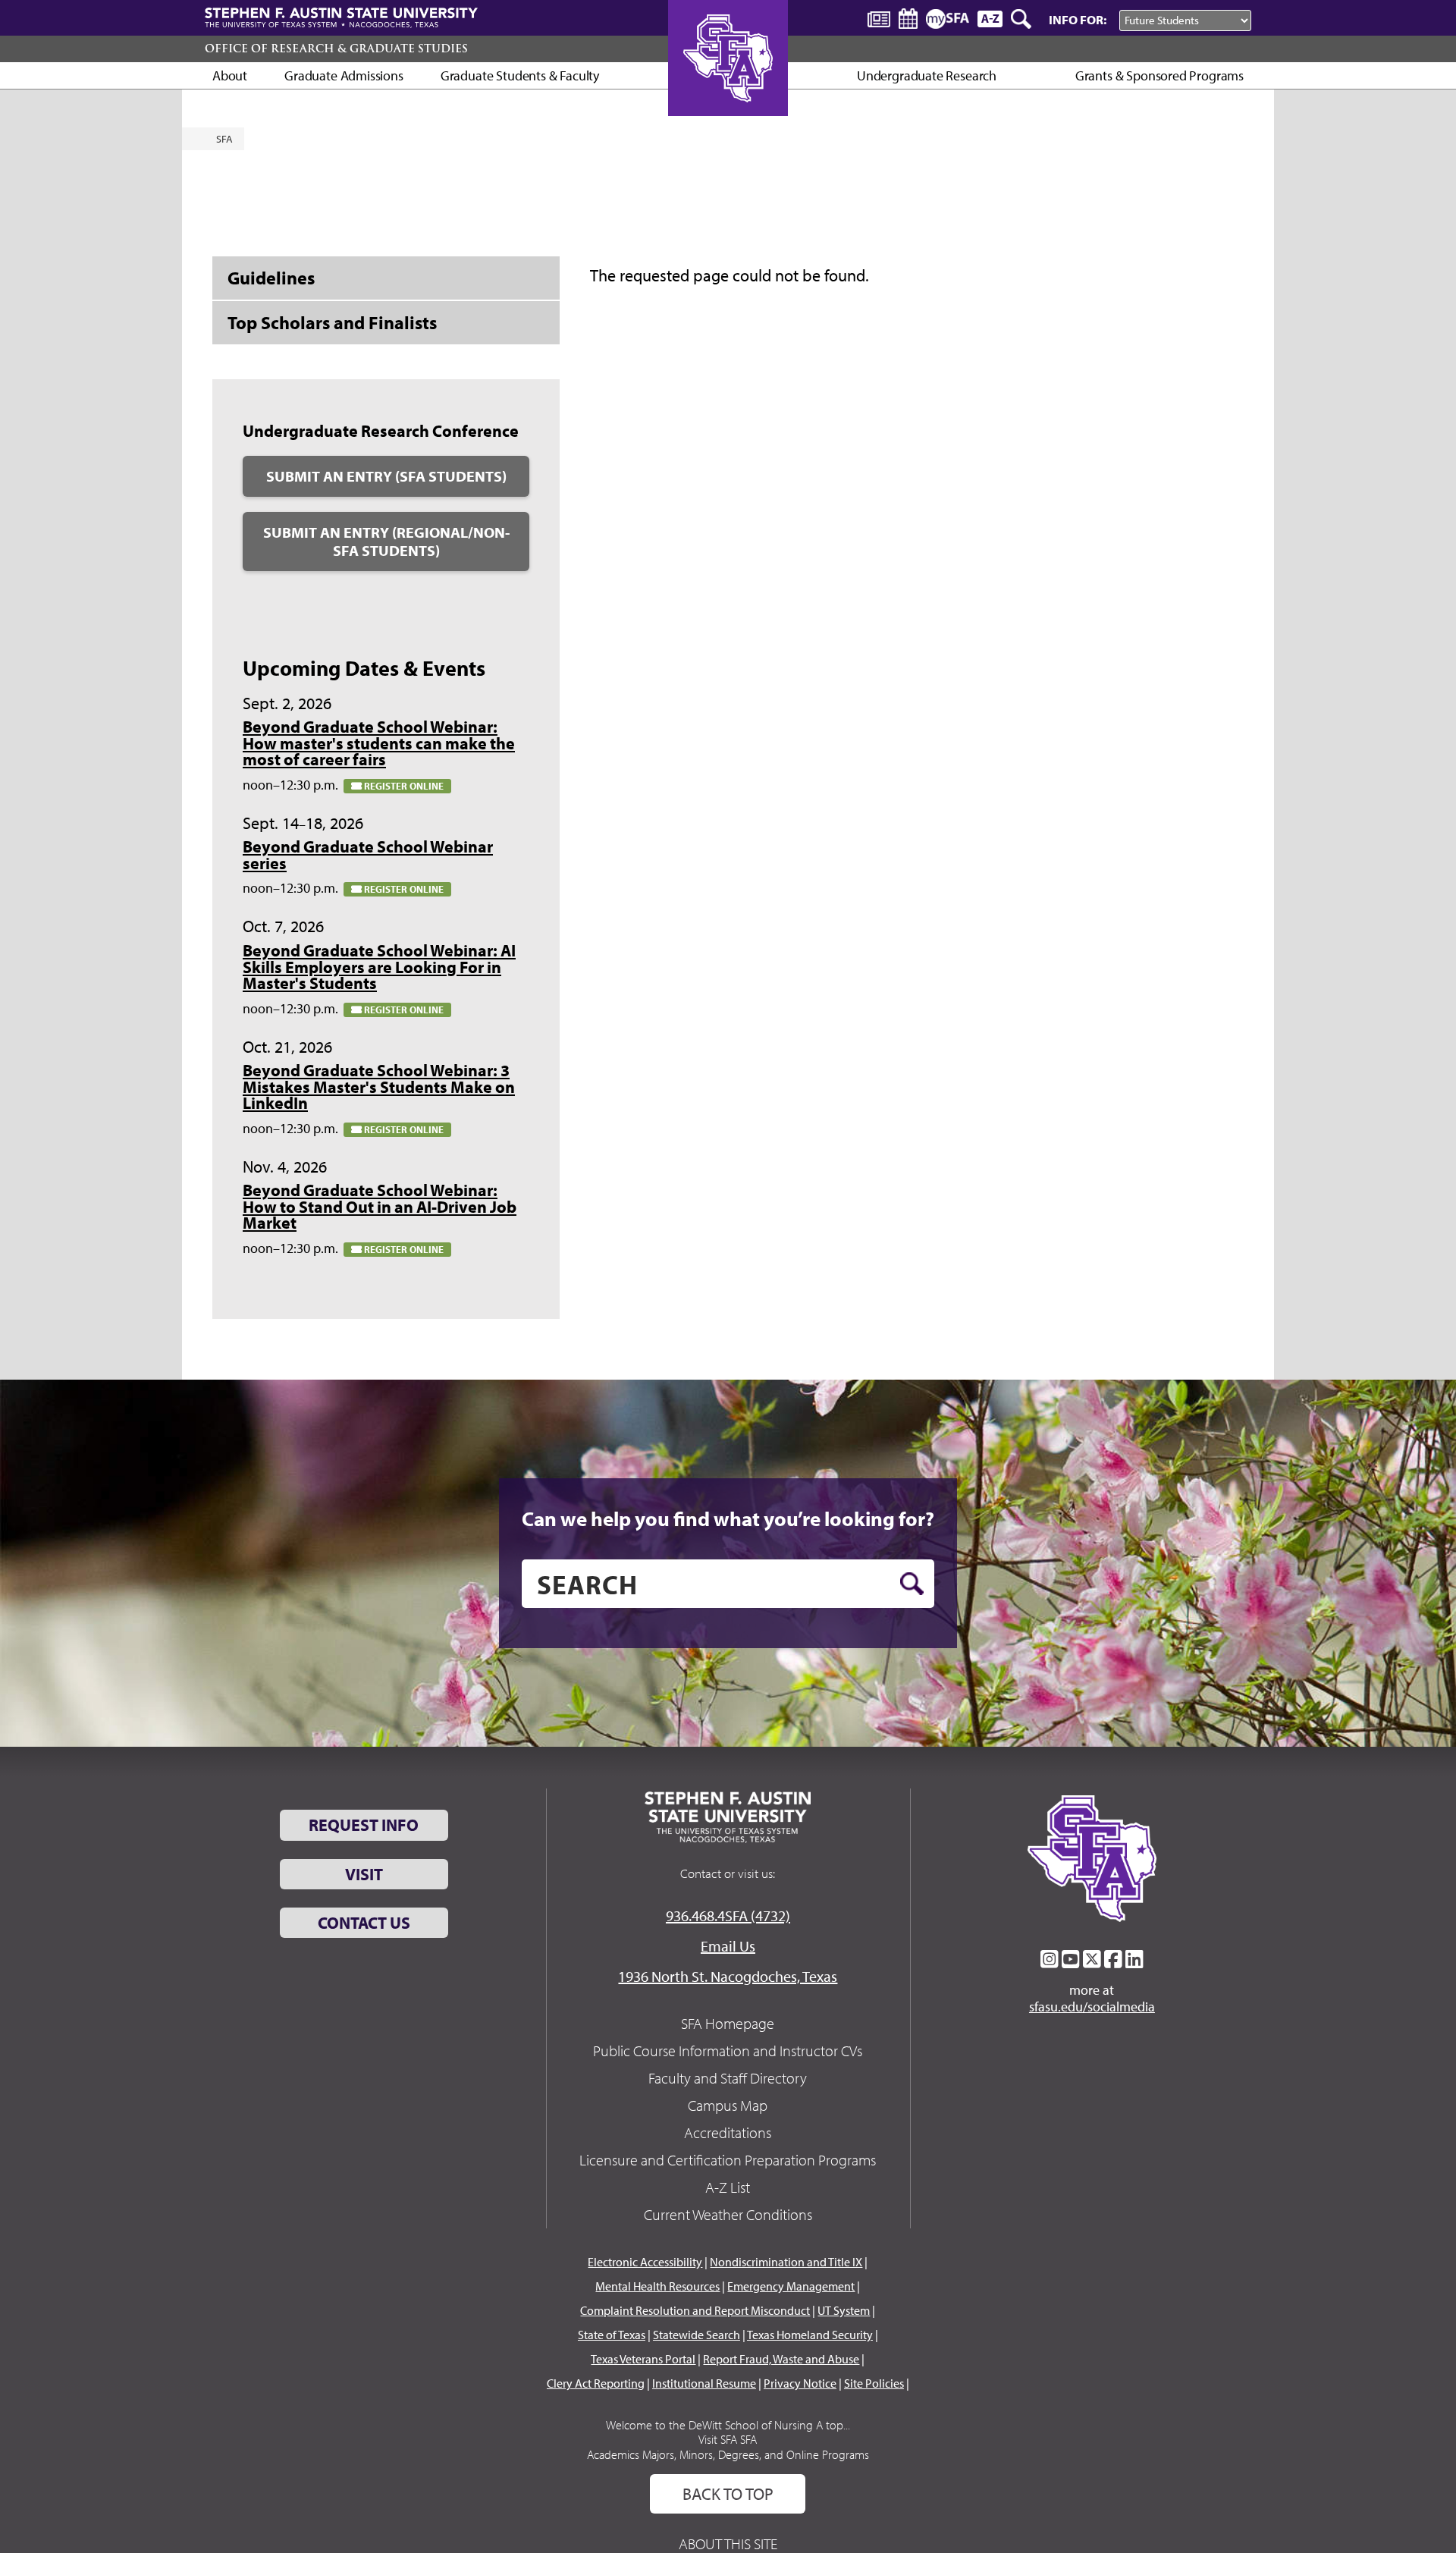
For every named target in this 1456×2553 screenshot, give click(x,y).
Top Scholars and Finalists (332, 322)
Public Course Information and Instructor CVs (728, 2051)
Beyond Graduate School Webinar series (368, 855)
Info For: (1078, 19)
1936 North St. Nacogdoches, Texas (728, 1976)
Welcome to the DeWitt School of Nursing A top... (728, 2425)
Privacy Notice (800, 2383)
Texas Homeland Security (810, 2335)
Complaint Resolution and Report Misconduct (695, 2310)
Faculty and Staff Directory (728, 2078)
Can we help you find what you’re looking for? (728, 1518)
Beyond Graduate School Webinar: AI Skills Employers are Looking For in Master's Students (379, 967)
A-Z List (728, 2187)
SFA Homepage (728, 2023)
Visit (364, 1874)
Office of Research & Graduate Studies (336, 49)
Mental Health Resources (657, 2286)
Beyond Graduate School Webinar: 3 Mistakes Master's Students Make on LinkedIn (379, 1087)
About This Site (728, 2544)
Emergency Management (791, 2286)
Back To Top (728, 2494)
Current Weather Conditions (728, 2214)
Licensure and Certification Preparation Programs (728, 2160)
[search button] (912, 1584)
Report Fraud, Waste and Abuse (781, 2359)
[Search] (1022, 19)
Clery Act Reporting (596, 2383)
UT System (844, 2310)
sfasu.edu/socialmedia (1092, 2007)
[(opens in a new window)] (1050, 1959)
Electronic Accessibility (645, 2262)
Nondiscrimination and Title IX (786, 2262)
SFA (224, 139)
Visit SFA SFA (728, 2439)
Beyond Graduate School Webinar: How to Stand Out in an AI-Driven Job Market (380, 1206)
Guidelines (271, 278)
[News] (879, 18)
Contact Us (364, 1923)
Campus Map (728, 2105)
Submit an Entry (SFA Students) (386, 476)
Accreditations (728, 2132)
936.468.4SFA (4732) (728, 1916)
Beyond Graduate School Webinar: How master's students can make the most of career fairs (379, 743)
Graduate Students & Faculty (520, 75)
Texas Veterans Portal (643, 2359)
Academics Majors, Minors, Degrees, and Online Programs (728, 2454)
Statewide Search (697, 2335)
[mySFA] (948, 19)
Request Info (364, 1825)
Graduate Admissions (344, 75)
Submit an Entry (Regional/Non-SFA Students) (386, 541)
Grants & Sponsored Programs (1159, 75)
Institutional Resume (704, 2383)
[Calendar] (908, 19)
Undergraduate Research (927, 75)
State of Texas (612, 2335)
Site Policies (874, 2383)
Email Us (728, 1946)
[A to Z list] (990, 19)
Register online (403, 786)
